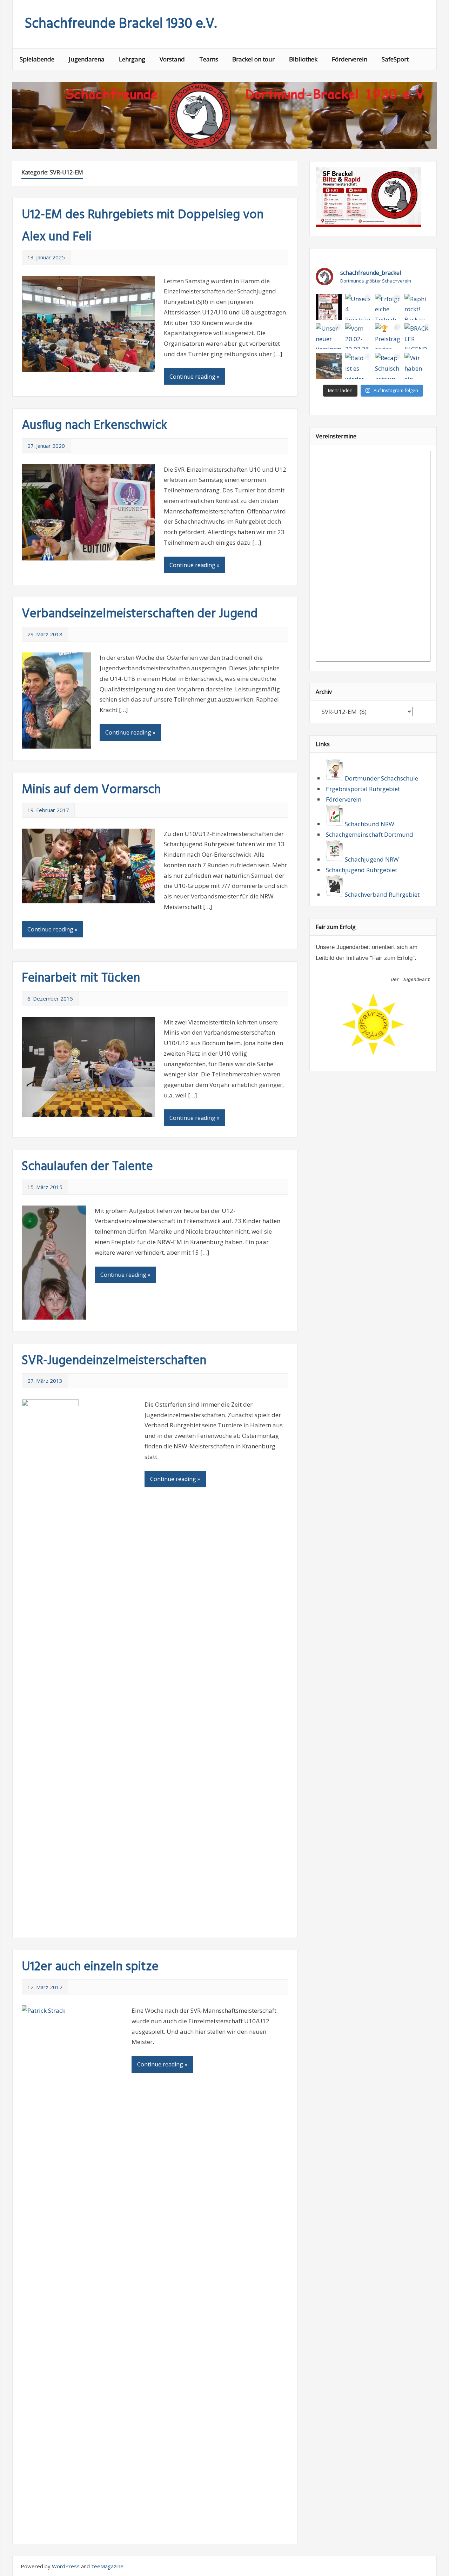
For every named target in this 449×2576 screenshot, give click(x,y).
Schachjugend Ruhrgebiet (361, 870)
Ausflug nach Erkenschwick (95, 426)
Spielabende (37, 59)
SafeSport (395, 59)
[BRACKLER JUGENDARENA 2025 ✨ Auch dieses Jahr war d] (417, 336)
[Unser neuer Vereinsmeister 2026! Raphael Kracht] (329, 336)
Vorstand (172, 59)
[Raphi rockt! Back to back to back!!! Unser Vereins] (417, 307)
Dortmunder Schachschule (381, 778)
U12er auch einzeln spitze (90, 1967)
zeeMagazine (107, 2566)
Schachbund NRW (369, 824)
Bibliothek (303, 59)
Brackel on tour (253, 59)
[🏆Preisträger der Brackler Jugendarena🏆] (388, 336)
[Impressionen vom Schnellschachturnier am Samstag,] (329, 366)
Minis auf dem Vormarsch (91, 790)
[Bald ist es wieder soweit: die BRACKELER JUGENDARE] (358, 366)
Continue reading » (195, 377)
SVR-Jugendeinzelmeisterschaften (114, 1361)
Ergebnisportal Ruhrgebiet (363, 789)
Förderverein (350, 59)
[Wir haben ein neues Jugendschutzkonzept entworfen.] (417, 366)
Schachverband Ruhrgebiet (381, 894)
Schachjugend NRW (371, 859)
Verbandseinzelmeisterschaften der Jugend (140, 614)
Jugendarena (87, 59)
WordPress (66, 2566)
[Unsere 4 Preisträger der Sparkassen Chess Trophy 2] (358, 307)
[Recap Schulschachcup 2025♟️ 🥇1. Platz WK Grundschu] (388, 366)
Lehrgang (132, 59)
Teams (209, 59)
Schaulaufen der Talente (87, 1167)
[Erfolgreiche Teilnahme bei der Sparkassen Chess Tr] (388, 307)
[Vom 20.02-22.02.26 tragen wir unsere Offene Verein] (358, 336)
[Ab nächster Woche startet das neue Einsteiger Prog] (329, 307)
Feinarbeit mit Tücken (81, 978)
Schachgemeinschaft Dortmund (370, 834)
